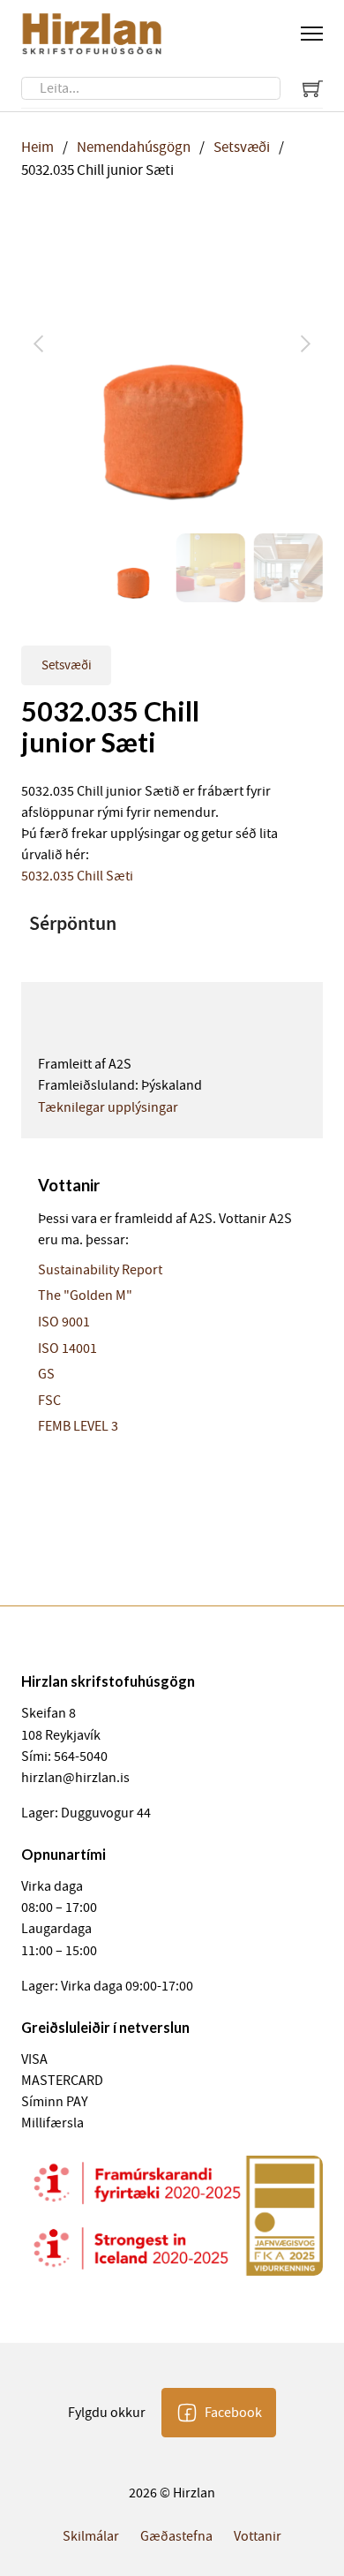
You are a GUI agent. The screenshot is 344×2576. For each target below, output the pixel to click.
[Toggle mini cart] (313, 88)
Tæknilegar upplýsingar (108, 1107)
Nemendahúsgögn (134, 147)
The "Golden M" (85, 1296)
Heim (37, 147)
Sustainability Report (100, 1270)
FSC (49, 1401)
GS (46, 1374)
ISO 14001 (67, 1348)
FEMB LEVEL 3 (78, 1426)
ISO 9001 (64, 1322)
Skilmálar (91, 2536)
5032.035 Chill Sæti (77, 876)
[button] (299, 238)
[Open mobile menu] (312, 34)
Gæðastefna (176, 2536)
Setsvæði (242, 147)
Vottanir (258, 2536)
